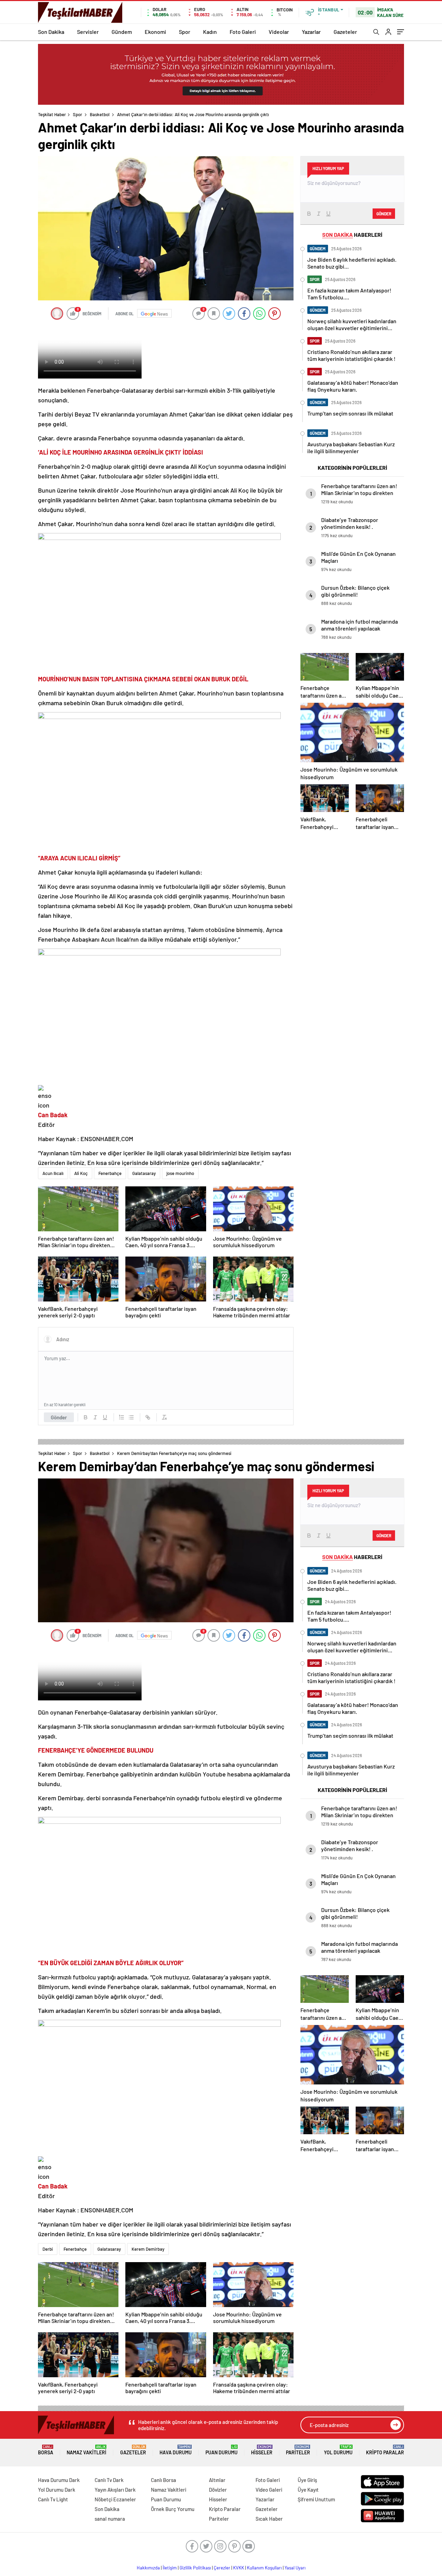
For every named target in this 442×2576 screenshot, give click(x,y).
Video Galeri (269, 2490)
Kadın (210, 32)
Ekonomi (155, 32)
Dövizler (218, 2490)
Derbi (48, 2249)
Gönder (59, 1417)
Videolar (279, 32)
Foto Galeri (243, 32)
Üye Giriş (307, 2480)
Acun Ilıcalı (53, 1173)
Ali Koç (81, 1173)
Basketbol (100, 114)
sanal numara (110, 2519)
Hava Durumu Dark (59, 2480)
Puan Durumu (222, 2450)
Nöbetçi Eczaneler (115, 2499)
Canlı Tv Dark (109, 2480)
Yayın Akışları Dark (115, 2490)
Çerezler (222, 2568)
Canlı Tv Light (53, 2499)
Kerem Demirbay (148, 2249)
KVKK (239, 2568)
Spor (185, 32)
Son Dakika (51, 32)
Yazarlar (311, 32)
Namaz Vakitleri (87, 2450)
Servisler (88, 32)
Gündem (122, 32)
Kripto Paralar (385, 2450)
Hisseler (262, 2450)
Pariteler (298, 2450)
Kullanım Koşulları (264, 2568)
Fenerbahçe (110, 1173)
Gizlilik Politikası (195, 2568)
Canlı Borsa (164, 2480)
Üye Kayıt (308, 2490)
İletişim (170, 2568)
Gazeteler (345, 32)
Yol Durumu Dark (57, 2490)
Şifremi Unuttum (316, 2499)
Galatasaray (144, 1173)
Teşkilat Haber (52, 114)
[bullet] (131, 1417)
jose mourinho (180, 1173)
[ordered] (122, 1417)
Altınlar (217, 2480)
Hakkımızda (148, 2568)
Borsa (46, 2450)
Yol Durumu (338, 2450)
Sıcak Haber (269, 2519)
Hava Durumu (176, 2450)
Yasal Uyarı (295, 2568)
